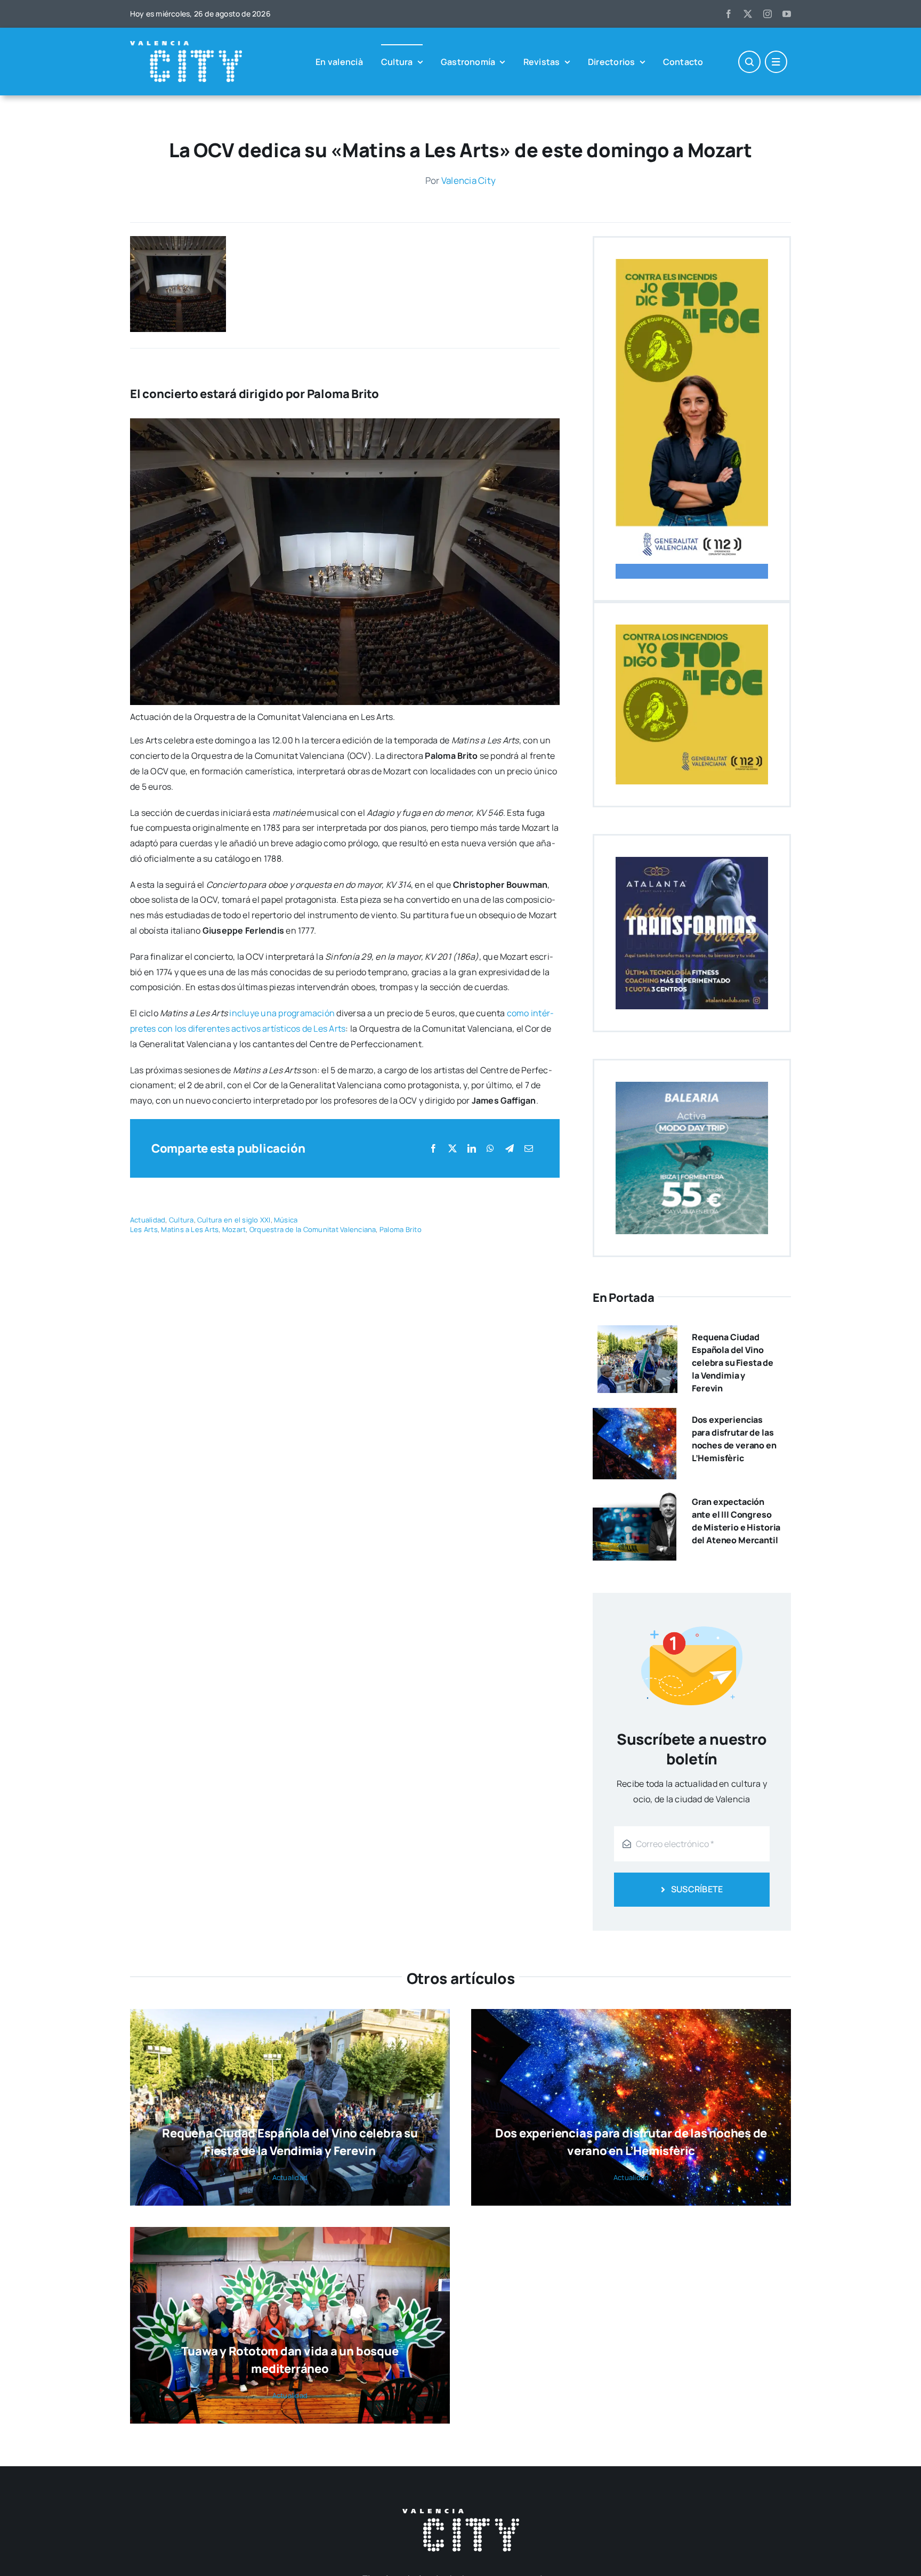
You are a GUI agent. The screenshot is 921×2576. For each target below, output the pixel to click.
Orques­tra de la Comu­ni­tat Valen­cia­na (313, 1229)
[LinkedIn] (472, 1149)
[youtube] (787, 14)
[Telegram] (510, 1149)
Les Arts (144, 1229)
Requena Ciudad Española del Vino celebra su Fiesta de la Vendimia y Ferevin (733, 1363)
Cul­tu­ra (181, 1220)
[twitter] (748, 14)
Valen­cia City (468, 180)
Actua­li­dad (148, 1220)
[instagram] (768, 14)
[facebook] (729, 14)
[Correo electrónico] (529, 1149)
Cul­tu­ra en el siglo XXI (234, 1220)
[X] (453, 1149)
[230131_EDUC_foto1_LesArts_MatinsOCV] (178, 240)
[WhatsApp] (490, 1149)
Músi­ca (286, 1220)
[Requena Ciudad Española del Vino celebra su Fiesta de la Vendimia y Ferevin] (637, 1333)
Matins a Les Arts (190, 1229)
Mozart (234, 1229)
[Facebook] (433, 1149)
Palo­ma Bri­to (401, 1229)
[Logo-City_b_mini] (186, 45)
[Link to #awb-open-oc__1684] (776, 62)
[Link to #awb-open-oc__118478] (749, 62)
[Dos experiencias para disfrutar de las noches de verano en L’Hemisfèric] (635, 1415)
